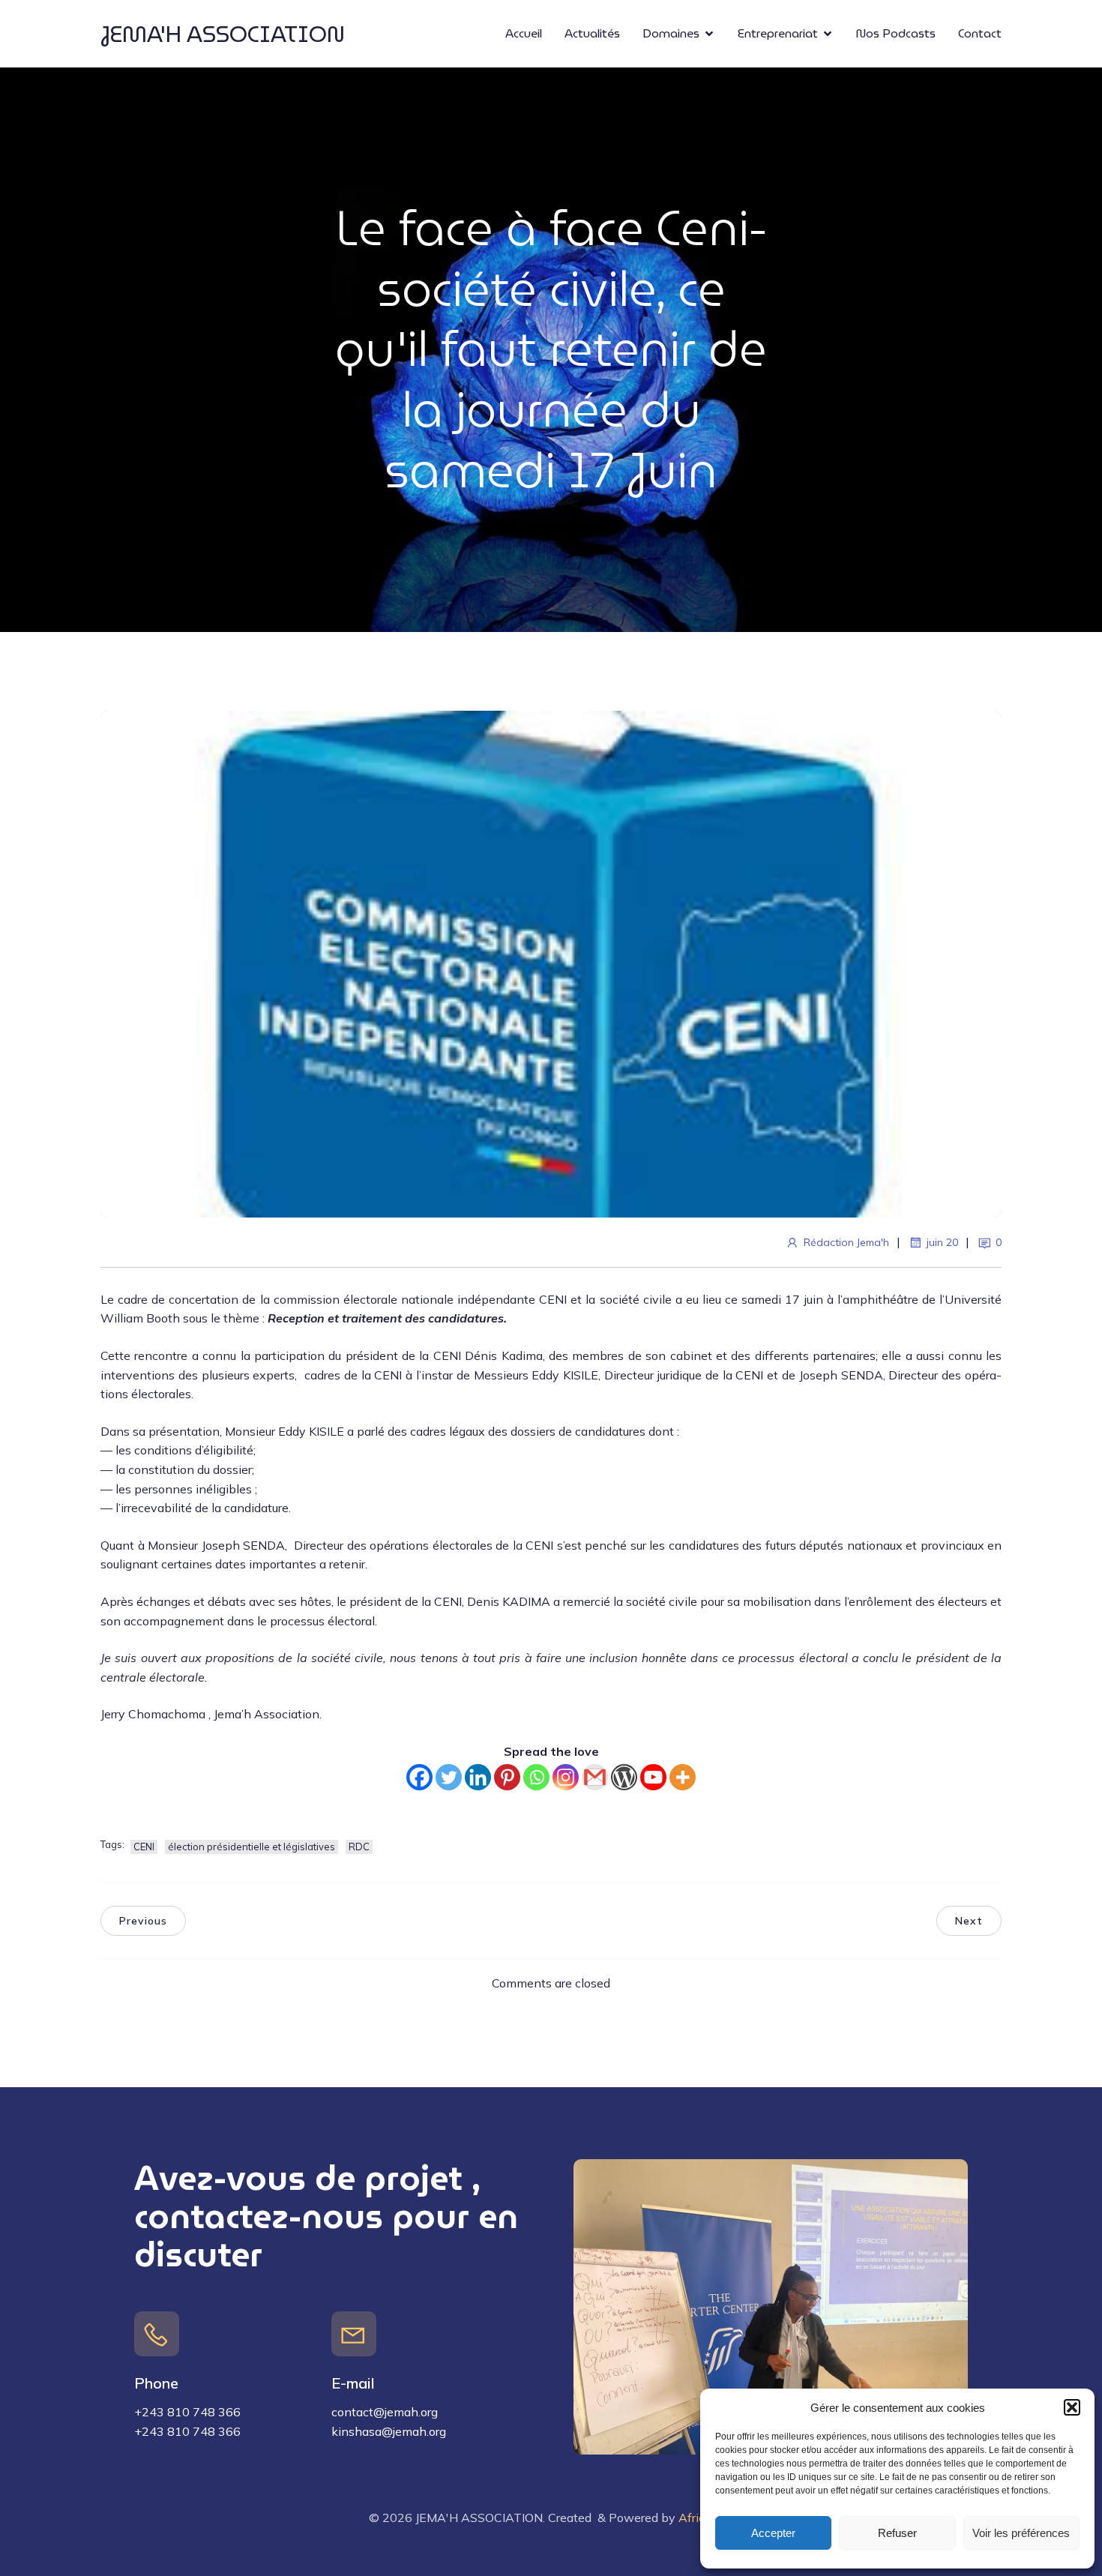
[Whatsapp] (536, 1777)
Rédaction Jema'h (846, 1242)
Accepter (773, 2533)
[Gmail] (595, 1777)
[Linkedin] (478, 1777)
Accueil (524, 33)
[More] (683, 1777)
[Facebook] (419, 1777)
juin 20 (942, 1242)
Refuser (897, 2533)
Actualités (592, 33)
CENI (144, 1847)
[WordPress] (624, 1777)
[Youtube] (653, 1777)
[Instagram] (566, 1777)
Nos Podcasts (896, 33)
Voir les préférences (1021, 2533)
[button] (1072, 2407)
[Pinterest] (507, 1777)
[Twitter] (449, 1777)
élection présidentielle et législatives (252, 1847)
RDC (359, 1847)
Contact (980, 33)
